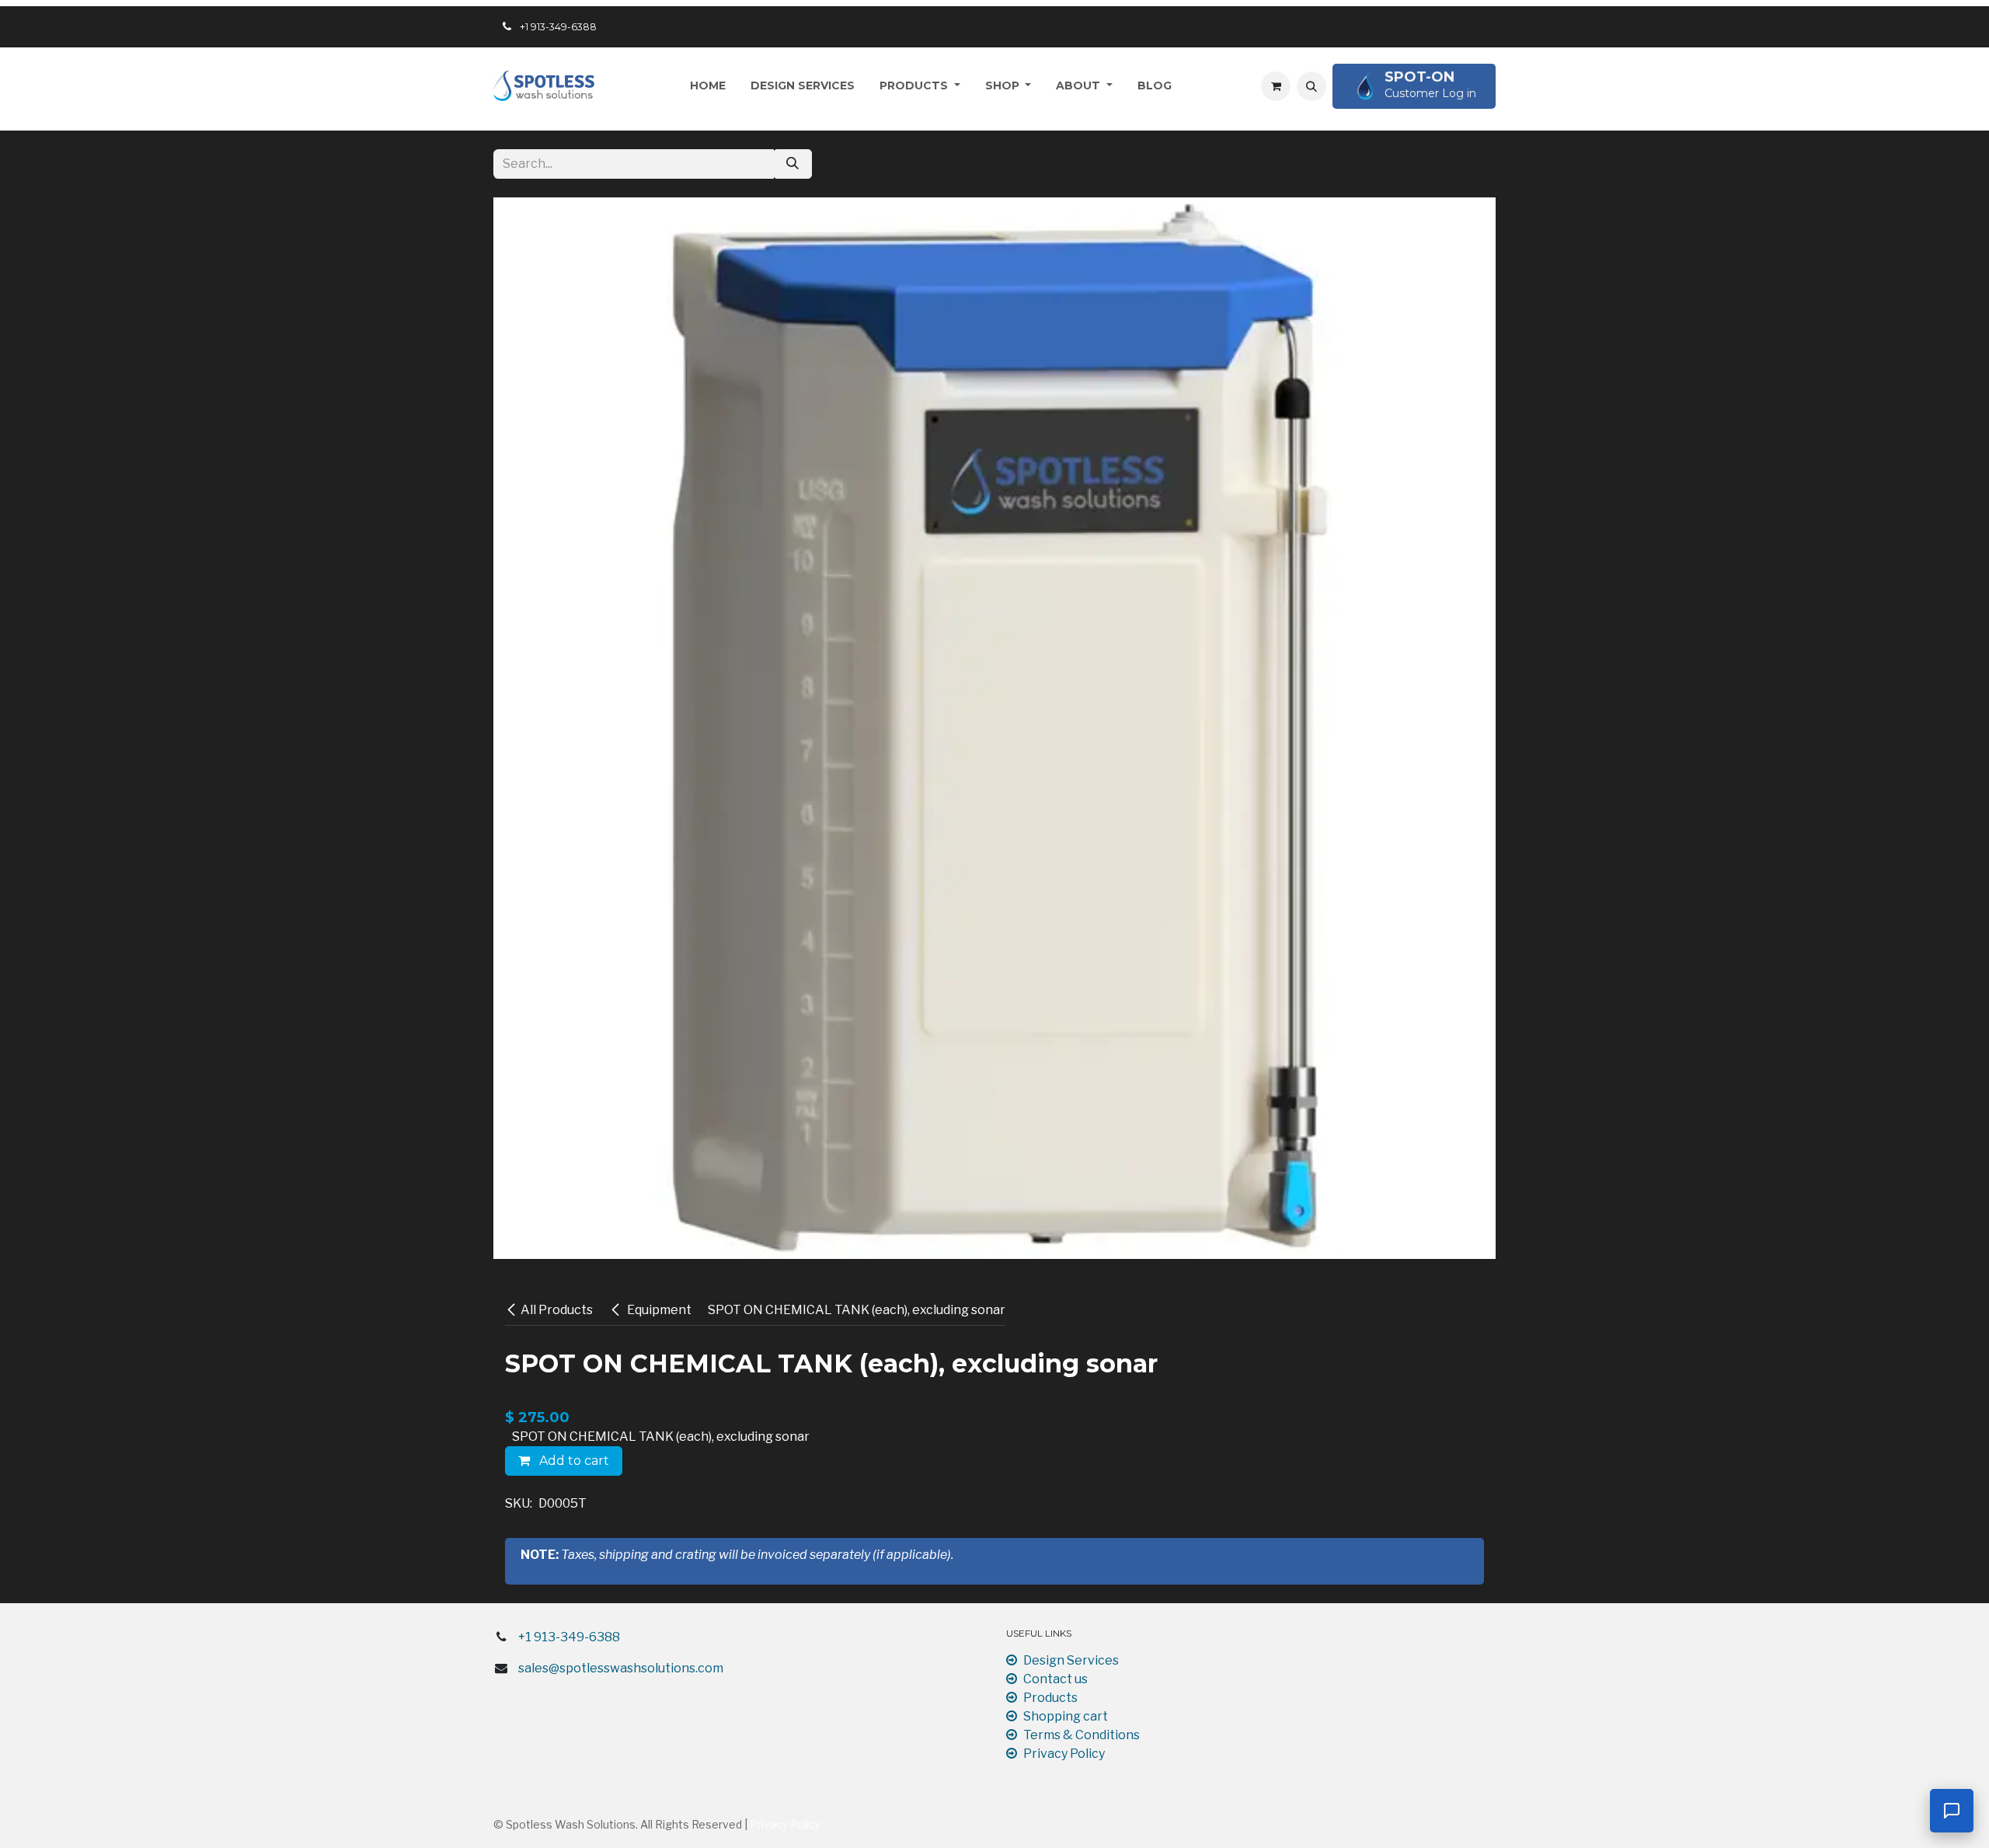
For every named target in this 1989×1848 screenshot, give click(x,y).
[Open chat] (1952, 1811)
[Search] (792, 164)
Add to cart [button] (573, 1461)
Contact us (1055, 1679)
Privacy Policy (1064, 1754)
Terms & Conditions (1082, 1735)
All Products (557, 1310)
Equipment (658, 1310)
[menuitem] (708, 86)
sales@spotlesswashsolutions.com (621, 1668)
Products (1050, 1698)
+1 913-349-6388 (569, 1637)
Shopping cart (1066, 1716)
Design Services (1071, 1660)
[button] (1311, 86)
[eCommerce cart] (1276, 86)
